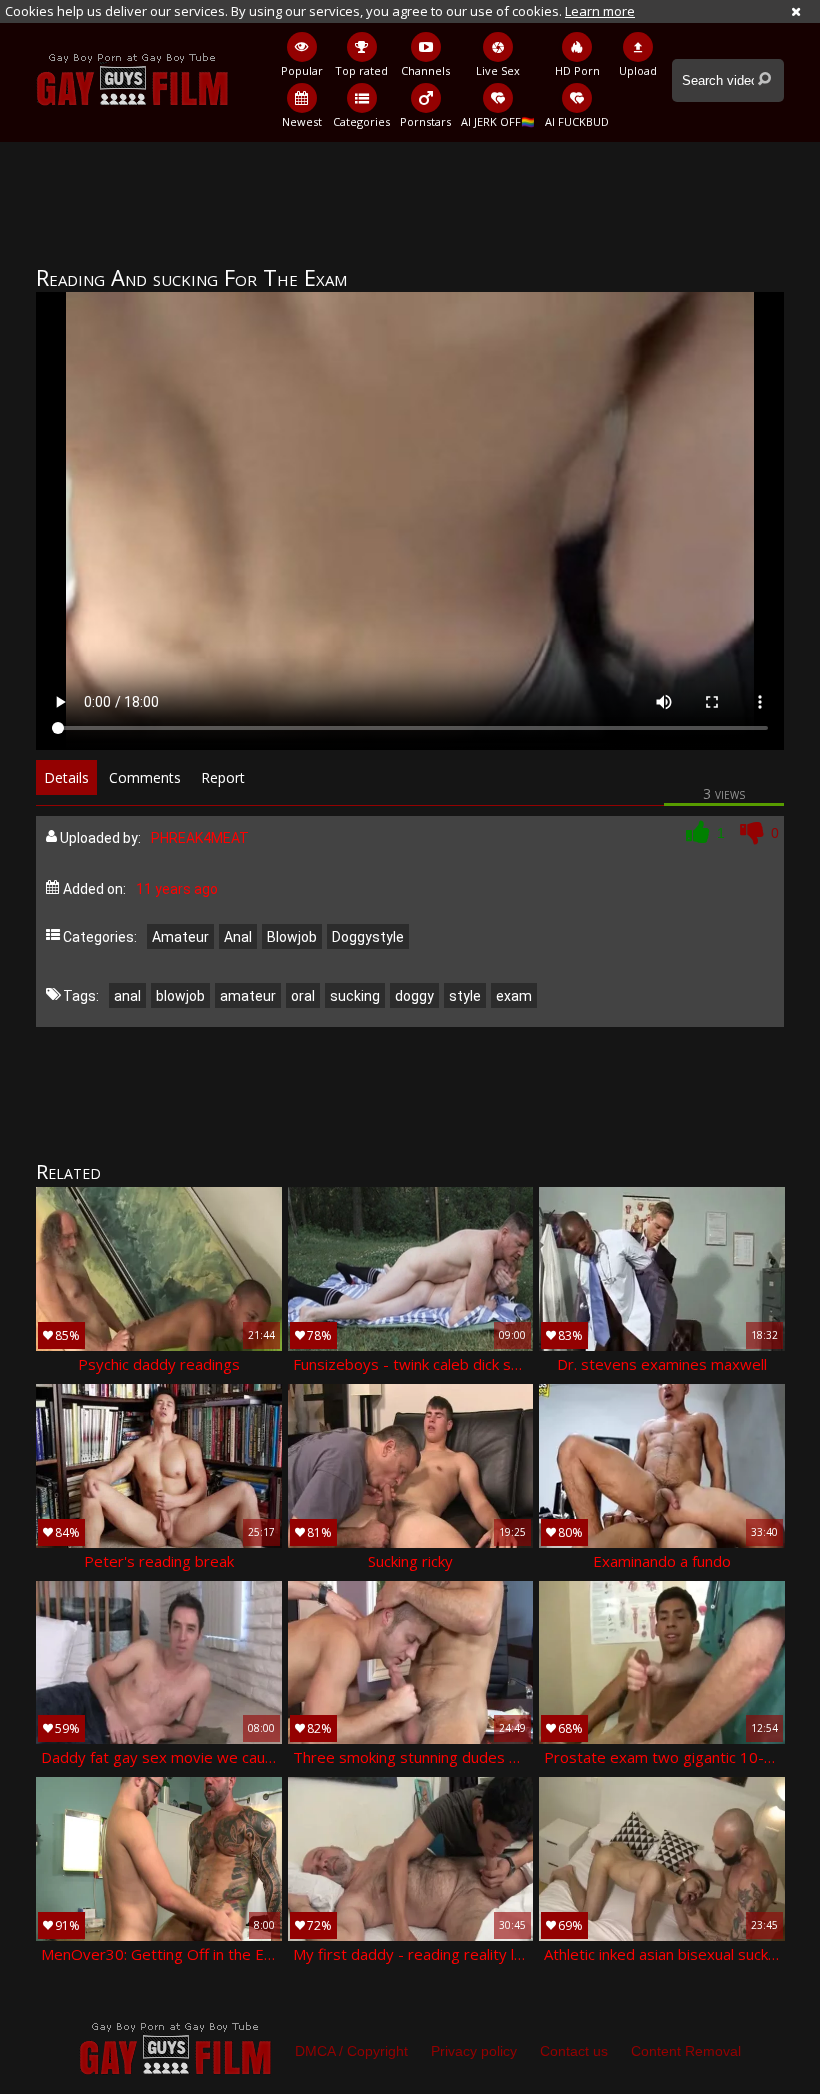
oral (303, 996)
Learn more (600, 11)
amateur (248, 996)
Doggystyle (368, 937)
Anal (238, 937)
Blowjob (292, 937)
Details (66, 777)
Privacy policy (474, 2051)
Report (223, 777)
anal (127, 996)
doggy (414, 996)
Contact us (574, 2051)
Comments (145, 777)
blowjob (180, 996)
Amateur (180, 937)
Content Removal (686, 2051)
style (465, 996)
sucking (355, 996)
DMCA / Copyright (351, 2051)
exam (514, 996)
